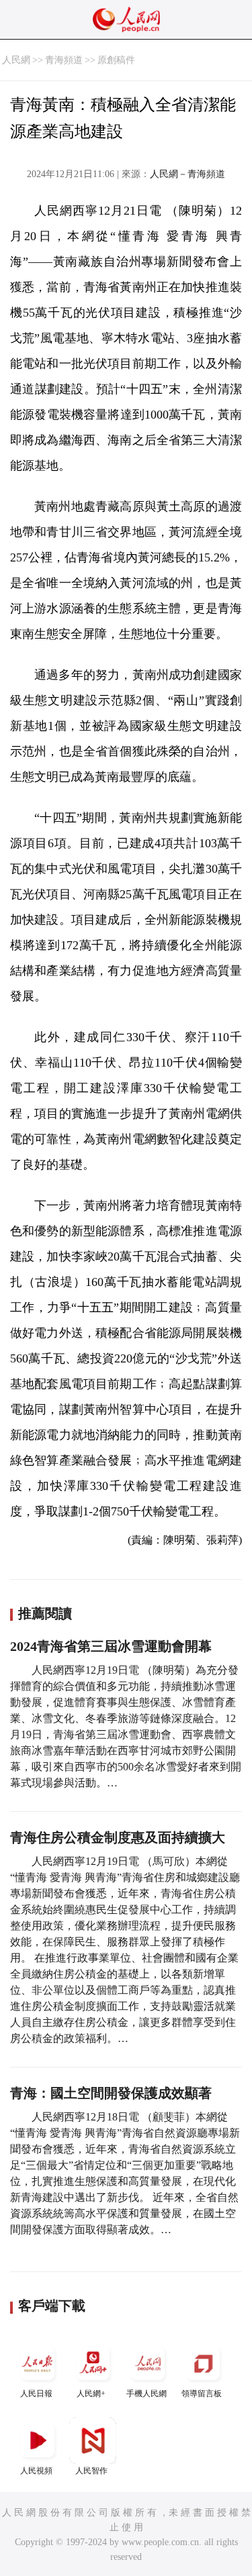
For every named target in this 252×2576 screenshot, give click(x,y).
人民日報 (36, 2394)
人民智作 (91, 2471)
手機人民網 (146, 2394)
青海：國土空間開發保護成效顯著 (111, 2093)
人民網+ (91, 2394)
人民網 (16, 60)
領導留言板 (202, 2394)
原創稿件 (116, 60)
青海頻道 (64, 60)
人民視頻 (36, 2471)
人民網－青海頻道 (187, 174)
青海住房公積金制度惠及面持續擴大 (118, 1837)
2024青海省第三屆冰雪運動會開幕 (111, 1646)
